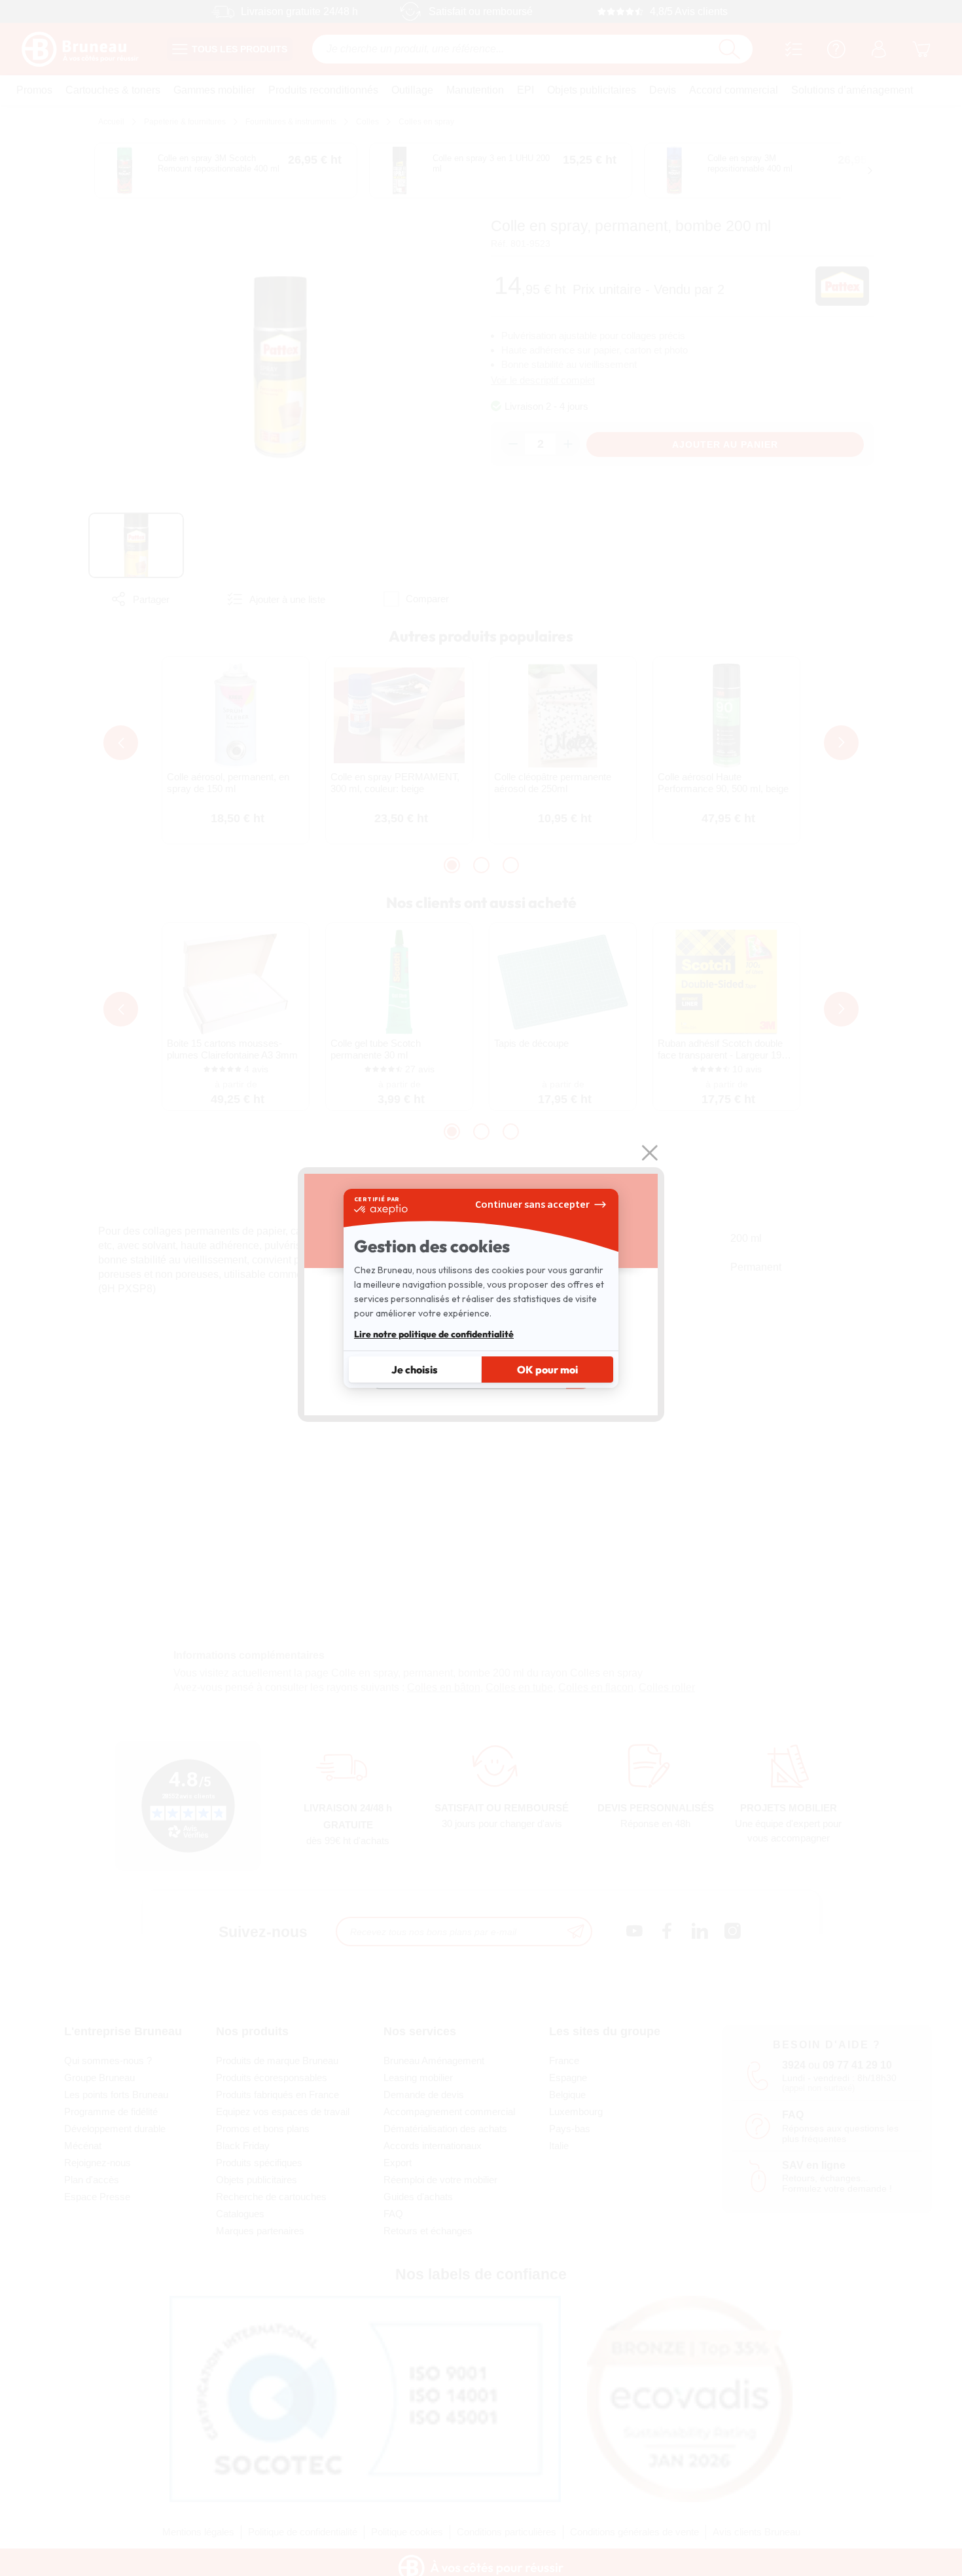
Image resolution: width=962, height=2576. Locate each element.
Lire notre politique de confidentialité (434, 1334)
